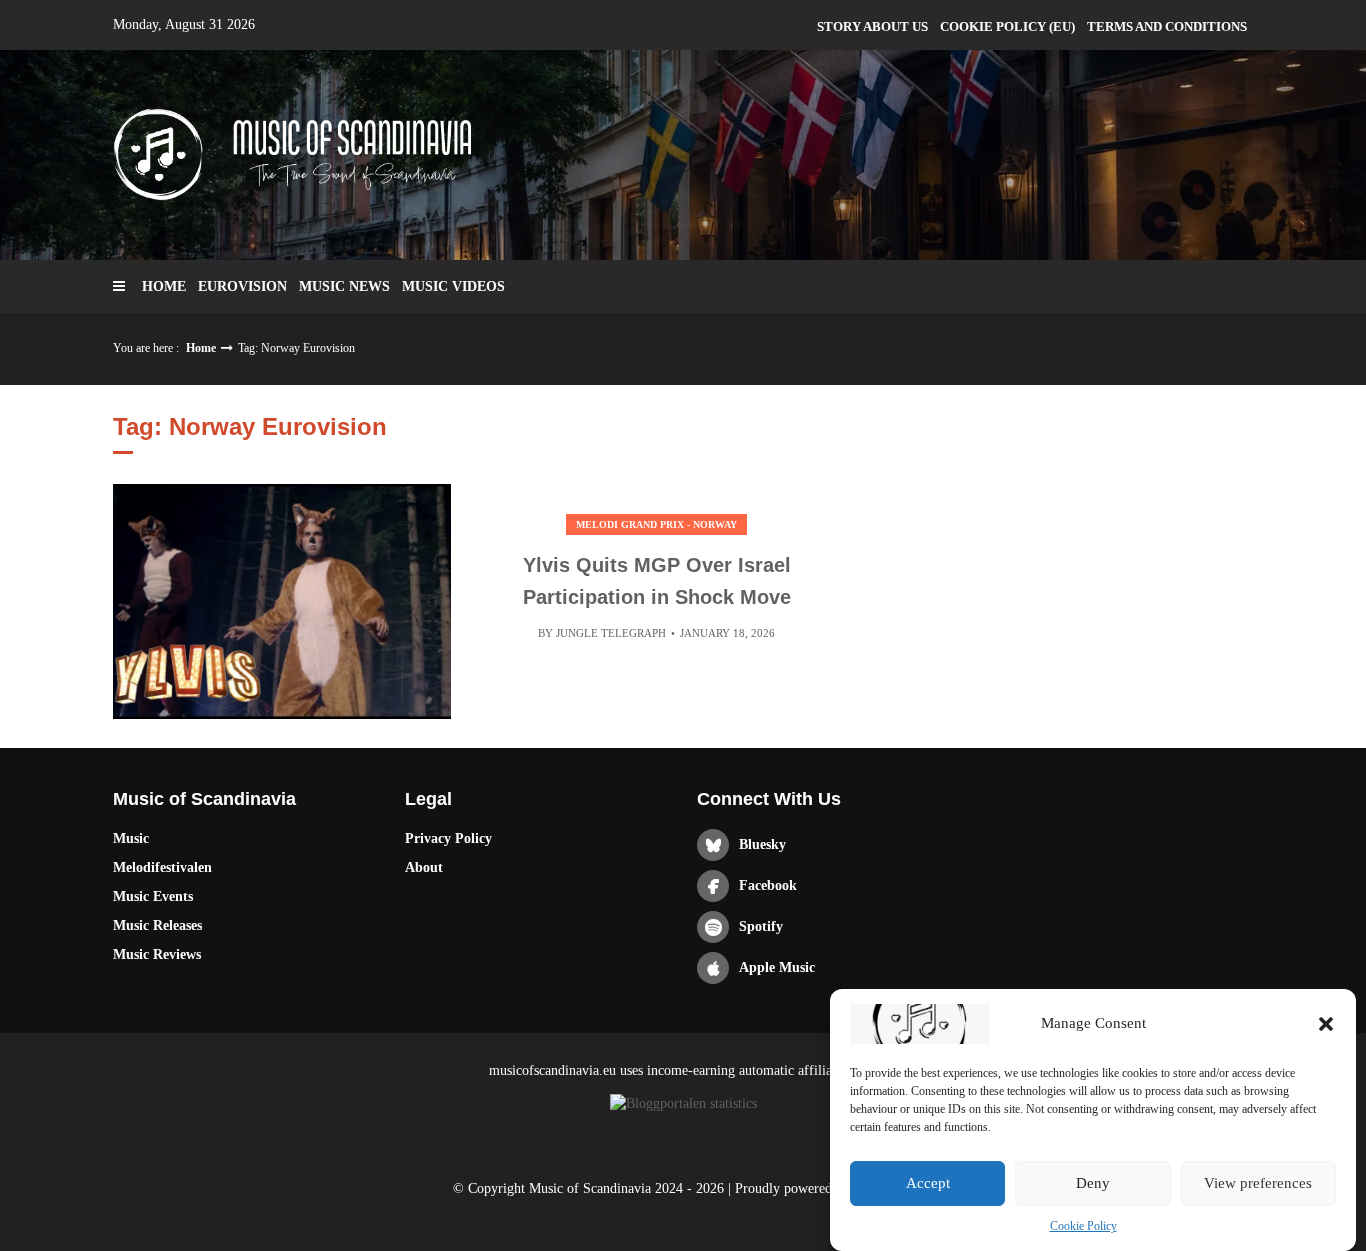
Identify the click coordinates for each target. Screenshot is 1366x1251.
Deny (1093, 1184)
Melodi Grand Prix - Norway (656, 524)
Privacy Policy (448, 838)
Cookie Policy (1083, 1226)
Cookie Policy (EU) (1007, 26)
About (424, 867)
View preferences (1258, 1184)
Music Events (153, 896)
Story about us (872, 26)
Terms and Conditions (1167, 26)
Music (131, 838)
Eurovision (242, 286)
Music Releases (157, 925)
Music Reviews (157, 954)
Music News (344, 286)
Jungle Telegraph (611, 633)
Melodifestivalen (162, 867)
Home (164, 286)
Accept (928, 1184)
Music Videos (453, 286)
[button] (1326, 1024)
